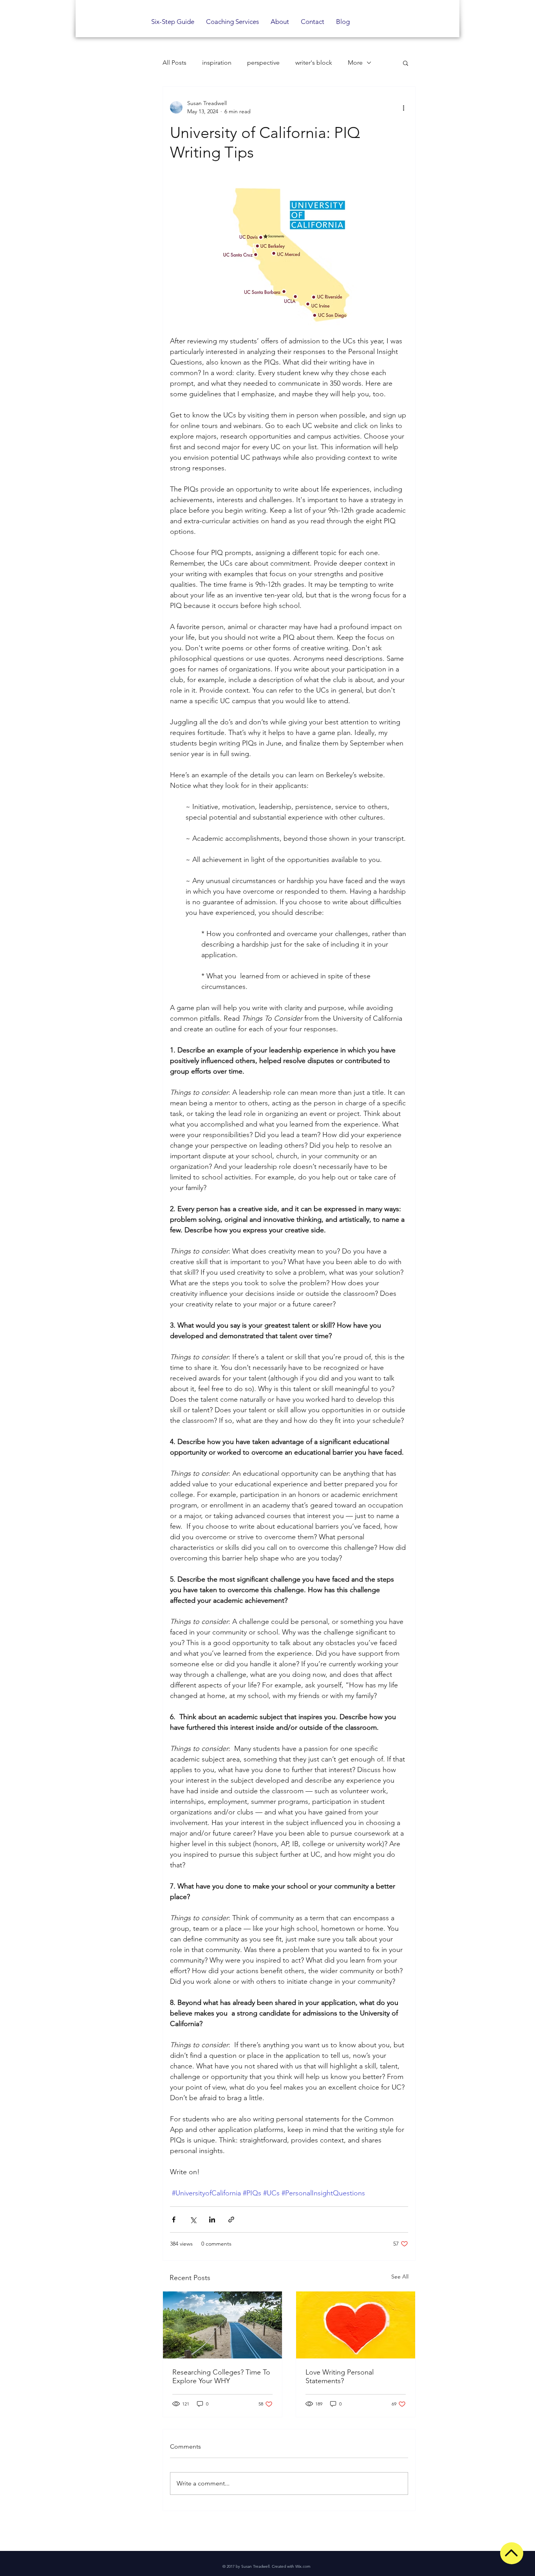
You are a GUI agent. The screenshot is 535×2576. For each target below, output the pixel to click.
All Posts (174, 63)
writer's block (314, 63)
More (355, 63)
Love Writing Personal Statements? (340, 2376)
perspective (263, 63)
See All (400, 2277)
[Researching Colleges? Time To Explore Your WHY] (222, 2325)
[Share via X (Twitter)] (193, 2220)
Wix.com (303, 2566)
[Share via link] (231, 2220)
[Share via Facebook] (174, 2220)
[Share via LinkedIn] (212, 2220)
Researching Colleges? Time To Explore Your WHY (221, 2376)
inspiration (217, 63)
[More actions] (403, 107)
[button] (406, 63)
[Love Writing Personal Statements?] (356, 2325)
